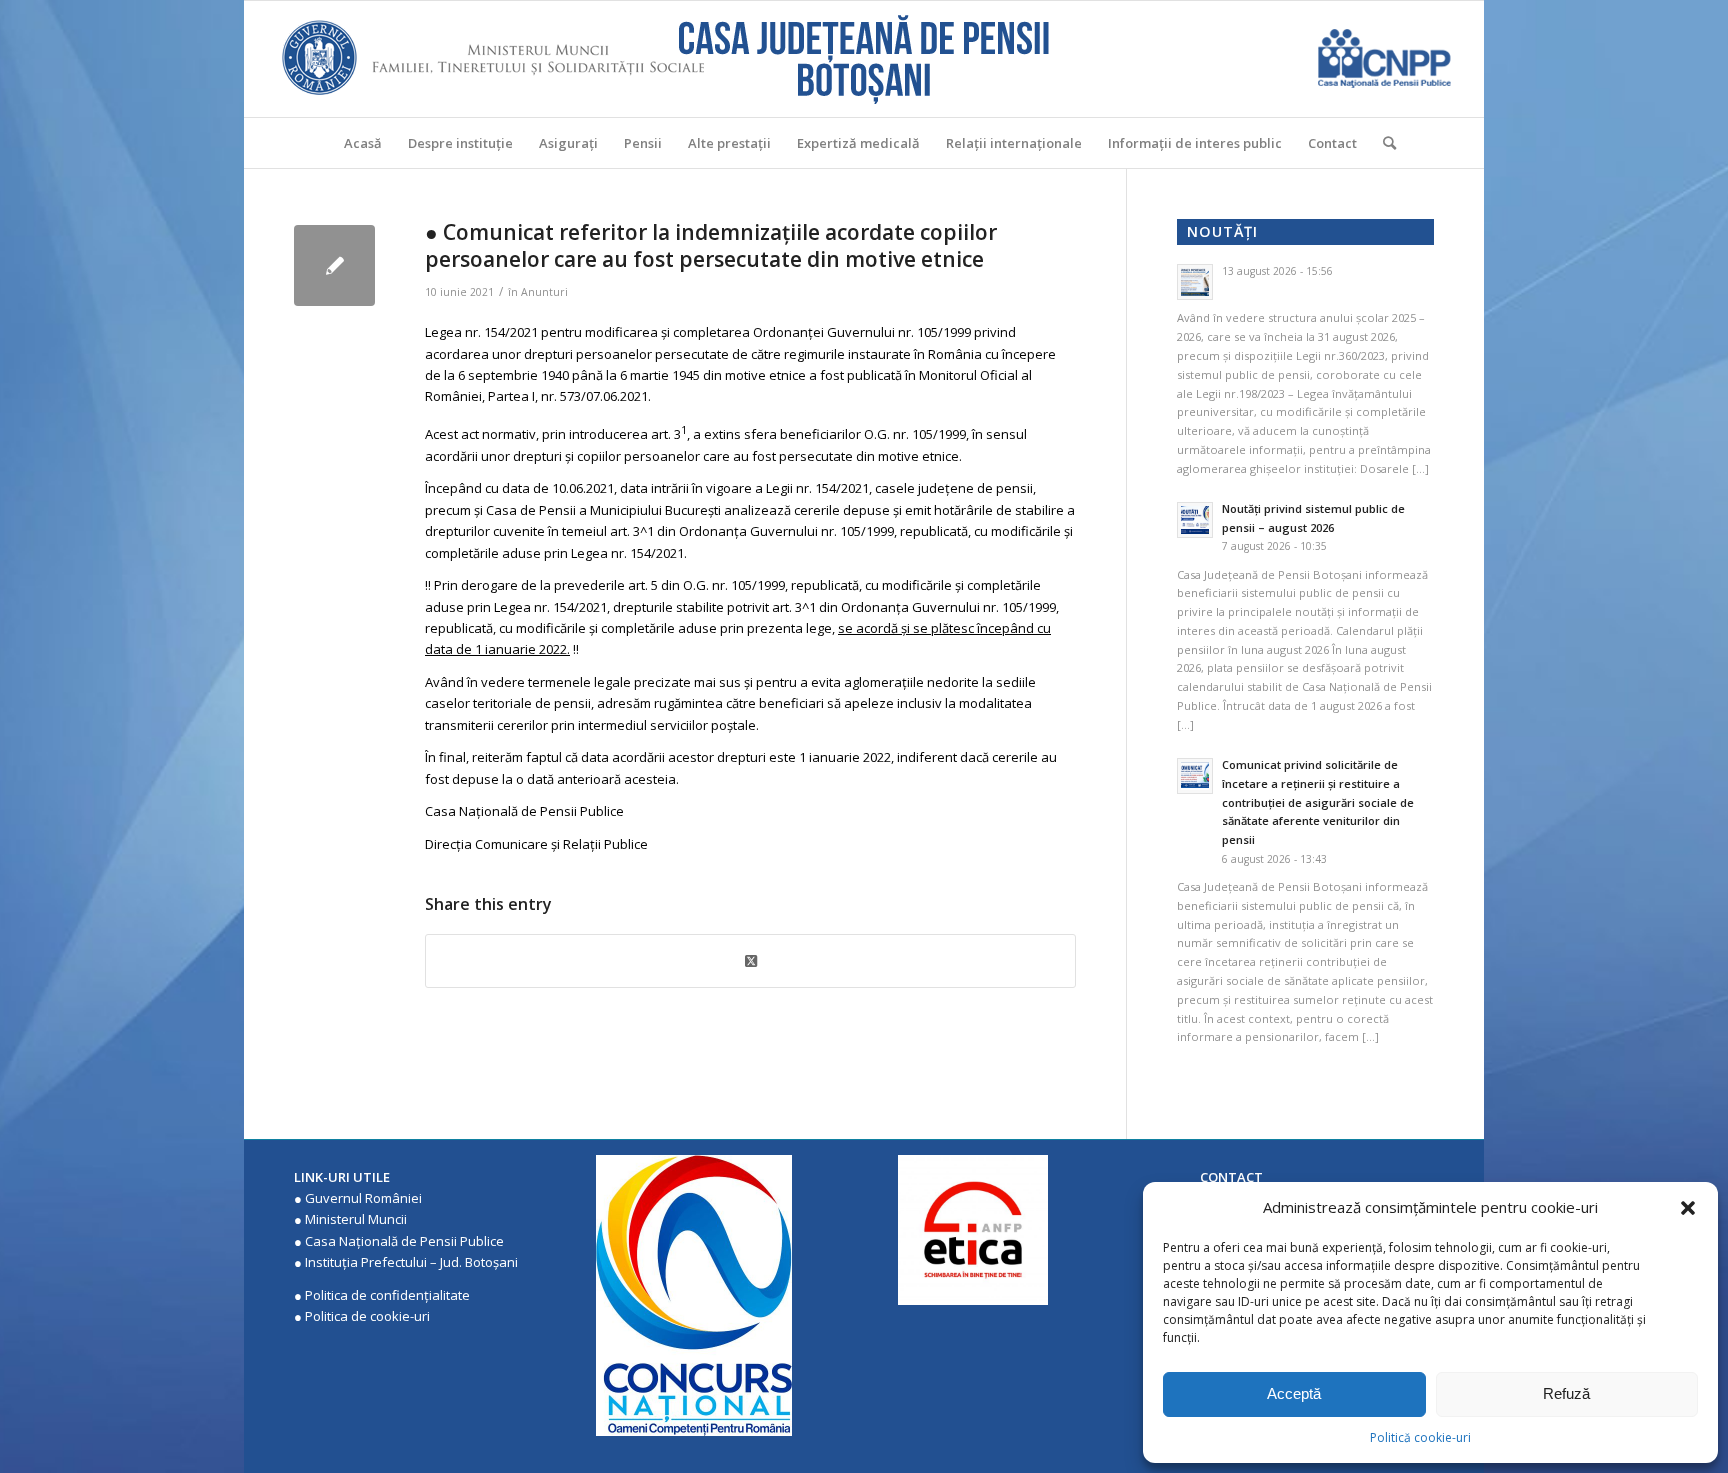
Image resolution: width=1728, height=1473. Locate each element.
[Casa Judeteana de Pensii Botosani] (864, 59)
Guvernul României (363, 1198)
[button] (1688, 1208)
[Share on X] (750, 961)
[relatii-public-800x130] (334, 265)
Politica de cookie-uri (367, 1316)
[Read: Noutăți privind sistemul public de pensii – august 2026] (1195, 520)
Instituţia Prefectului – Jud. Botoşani (411, 1262)
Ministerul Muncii (356, 1219)
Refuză (1566, 1393)
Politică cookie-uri (1420, 1437)
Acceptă (1294, 1393)
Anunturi (544, 292)
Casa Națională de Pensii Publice (404, 1241)
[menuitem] (363, 143)
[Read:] (1195, 282)
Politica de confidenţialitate (387, 1295)
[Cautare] (1383, 143)
